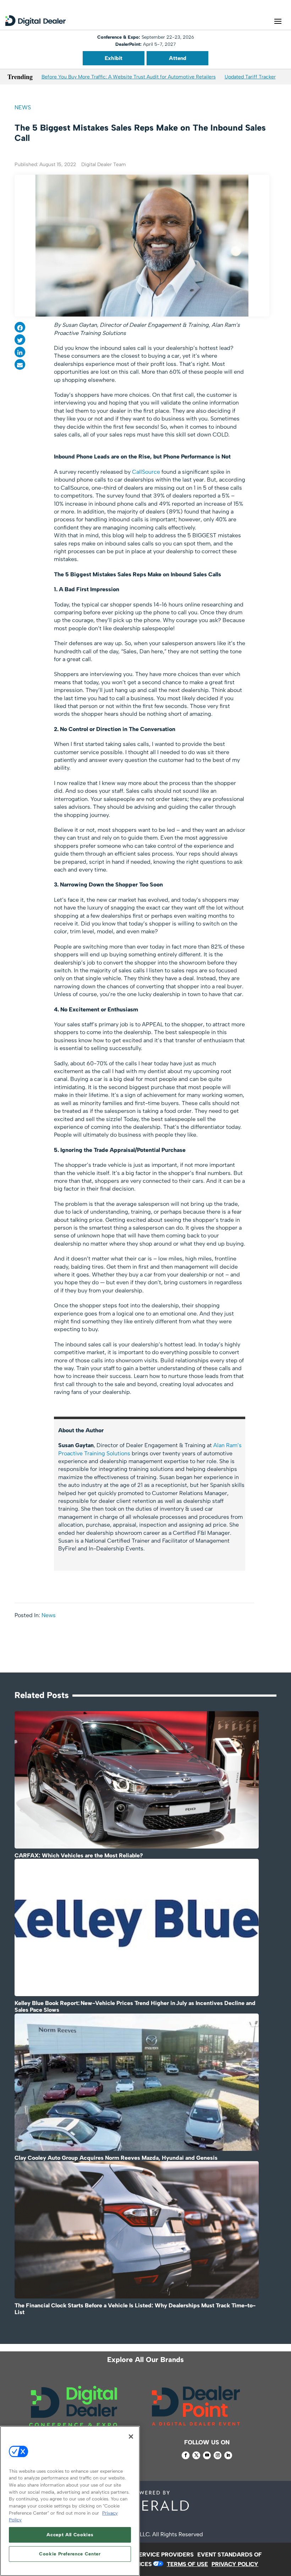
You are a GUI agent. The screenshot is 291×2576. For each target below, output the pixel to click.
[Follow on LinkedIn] (228, 2455)
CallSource (146, 472)
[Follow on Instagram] (218, 2455)
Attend (178, 58)
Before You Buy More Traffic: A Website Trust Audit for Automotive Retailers (129, 77)
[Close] (131, 2437)
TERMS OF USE (187, 2564)
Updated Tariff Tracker (250, 77)
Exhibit (114, 58)
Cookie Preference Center (70, 2554)
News (23, 107)
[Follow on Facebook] (186, 2455)
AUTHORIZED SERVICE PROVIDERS (145, 2555)
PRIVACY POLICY (235, 2564)
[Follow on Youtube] (207, 2455)
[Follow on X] (196, 2455)
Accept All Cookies (70, 2535)
